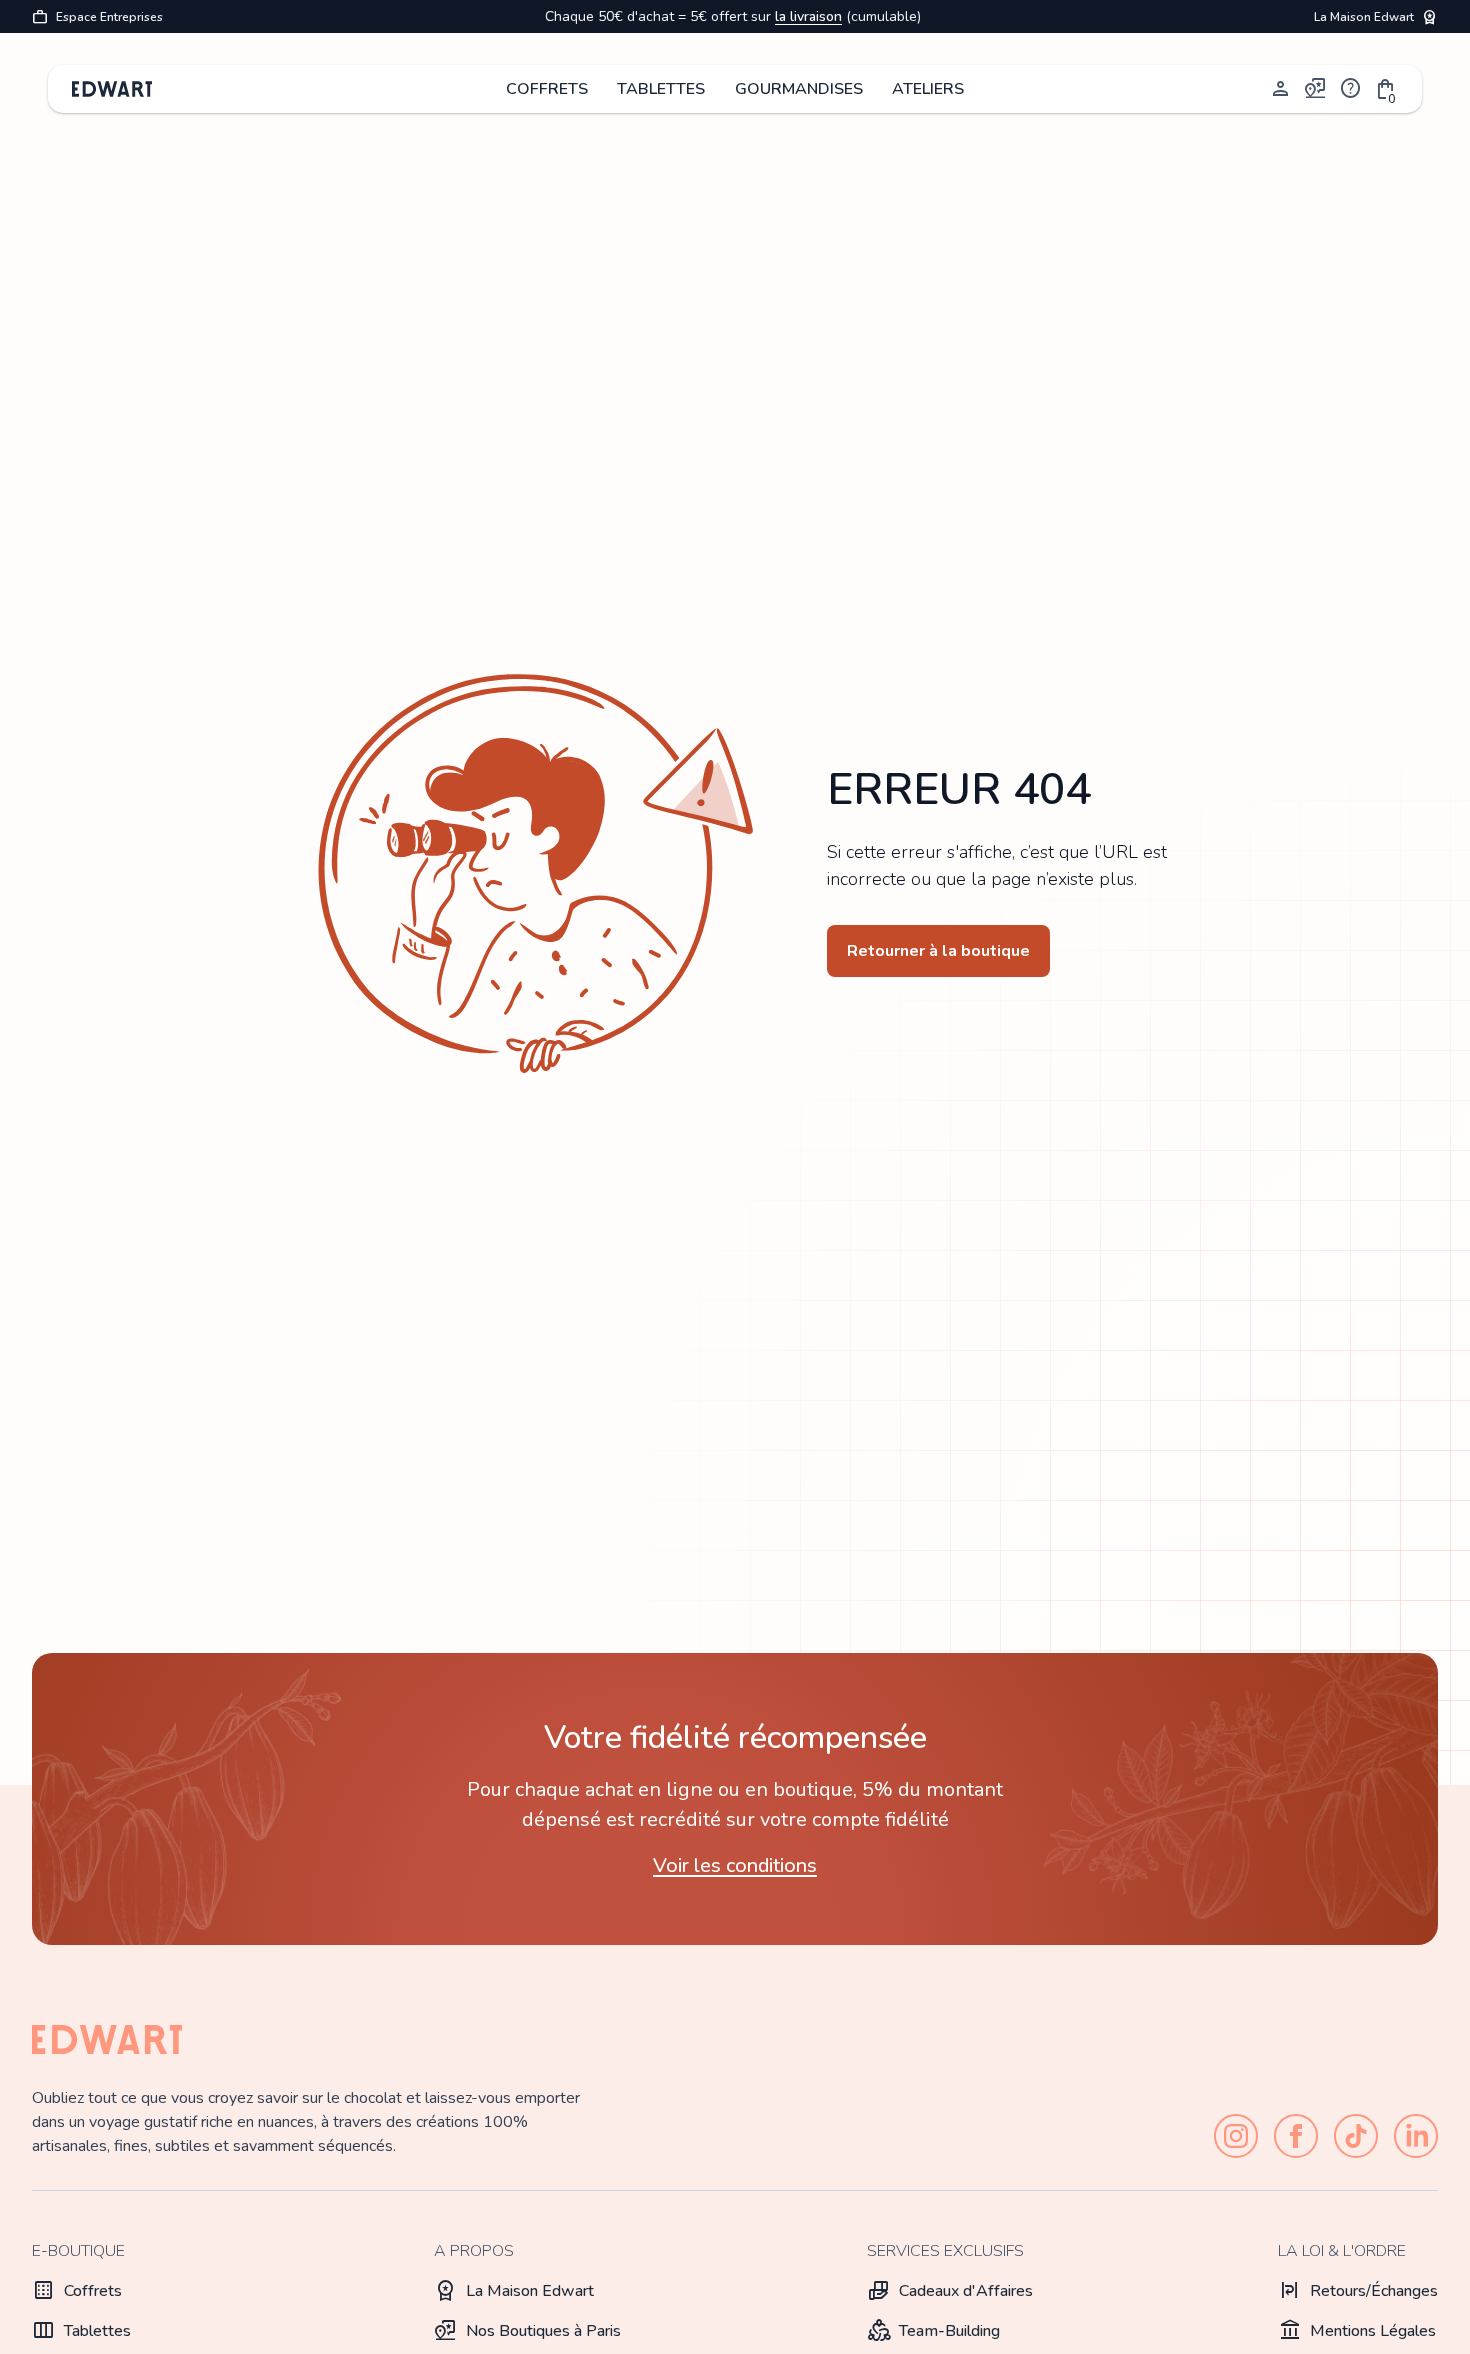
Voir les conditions (735, 1865)
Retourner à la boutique (938, 951)
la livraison (808, 16)
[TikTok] (1356, 2136)
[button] (1386, 89)
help (1351, 89)
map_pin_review (1316, 89)
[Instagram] (1236, 2136)
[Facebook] (1296, 2136)
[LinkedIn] (1416, 2136)
